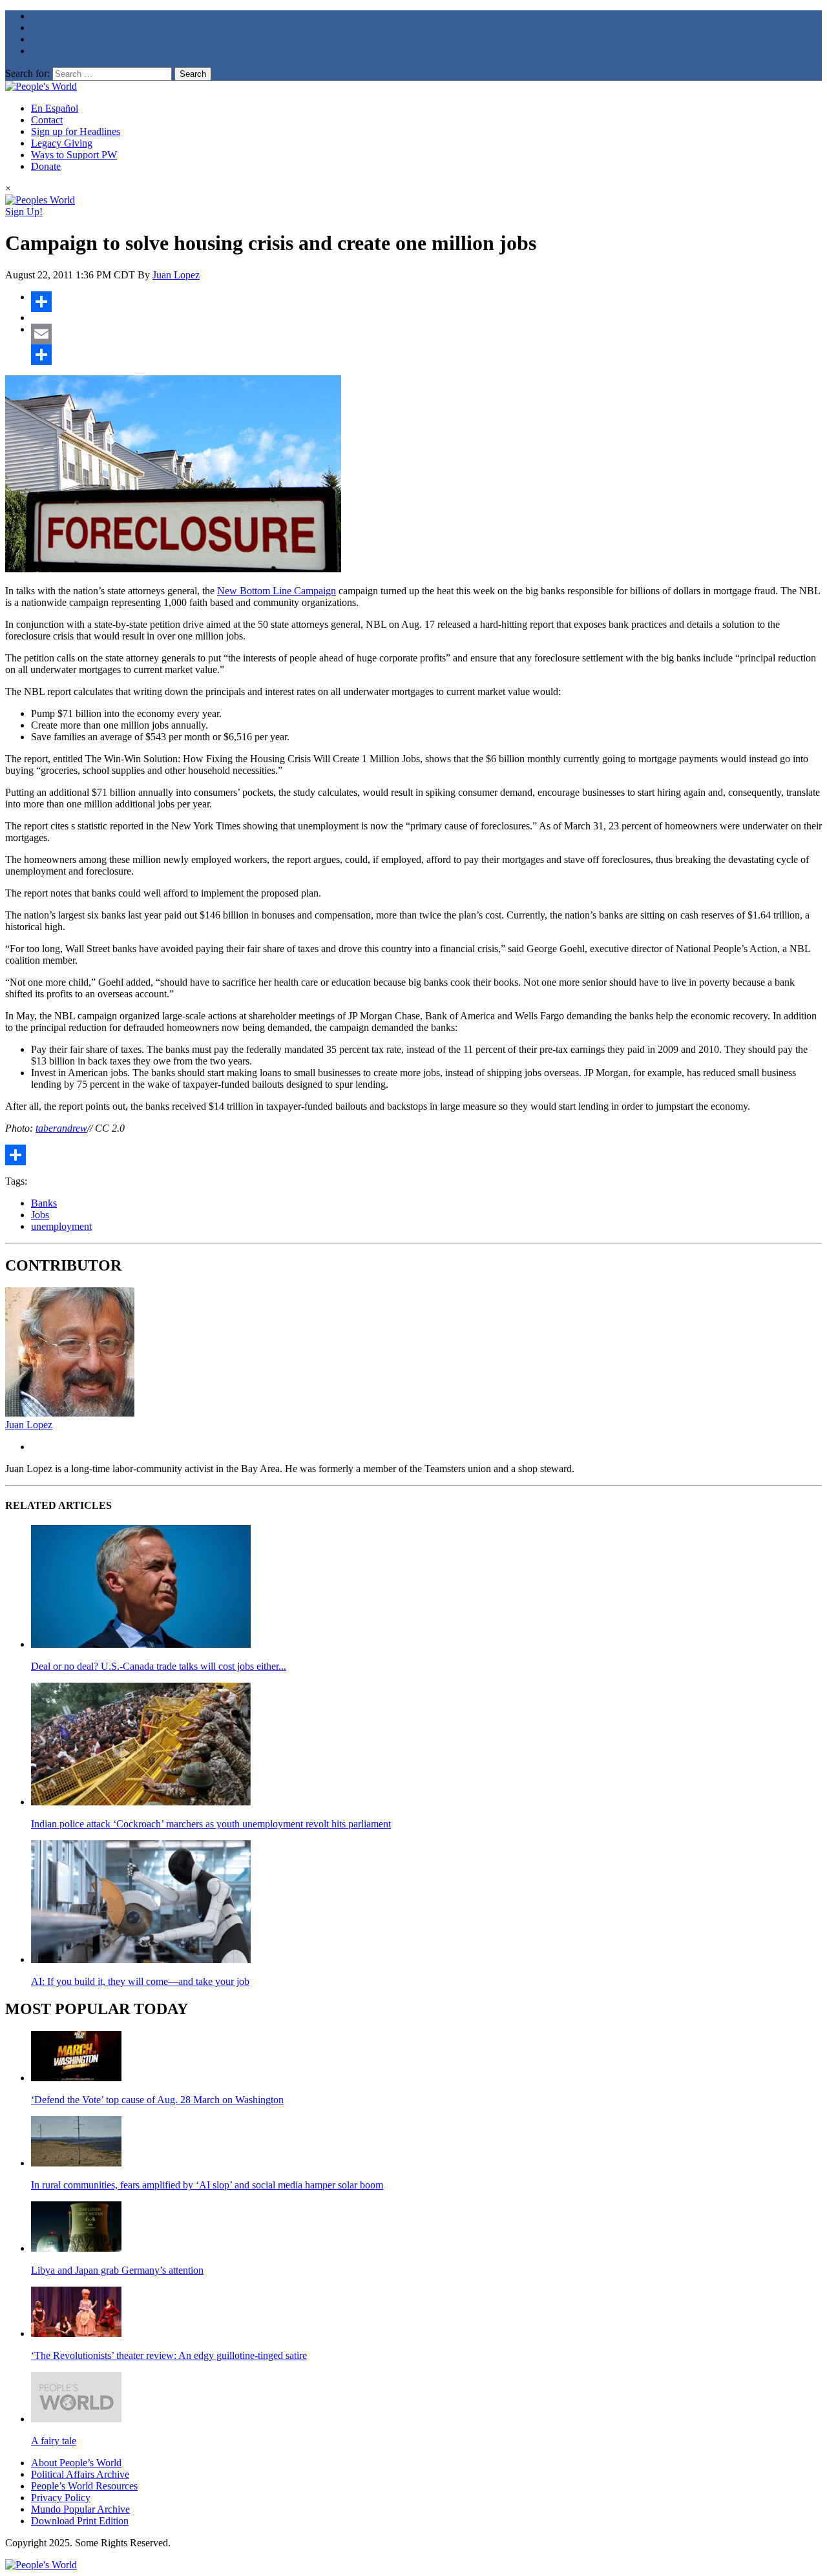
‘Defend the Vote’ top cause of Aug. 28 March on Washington (157, 2100)
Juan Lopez (176, 275)
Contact (47, 120)
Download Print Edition (80, 2521)
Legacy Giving (62, 143)
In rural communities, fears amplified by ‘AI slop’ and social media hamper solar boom (207, 2185)
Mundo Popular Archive (80, 2509)
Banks (44, 1203)
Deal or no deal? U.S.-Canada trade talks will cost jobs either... (159, 1666)
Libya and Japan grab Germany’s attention (117, 2270)
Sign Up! (24, 212)
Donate (46, 166)
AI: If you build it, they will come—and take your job (140, 1981)
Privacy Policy (61, 2498)
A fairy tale (54, 2441)
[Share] (426, 302)
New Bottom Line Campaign (277, 591)
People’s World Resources (84, 2486)
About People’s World (76, 2463)
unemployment (61, 1226)
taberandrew (61, 1128)
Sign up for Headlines (76, 131)
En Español (55, 108)
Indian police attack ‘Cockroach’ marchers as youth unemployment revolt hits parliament (211, 1824)
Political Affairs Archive (80, 2474)
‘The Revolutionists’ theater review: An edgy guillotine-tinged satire (169, 2355)
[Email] (426, 334)
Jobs (40, 1215)
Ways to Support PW (74, 155)
